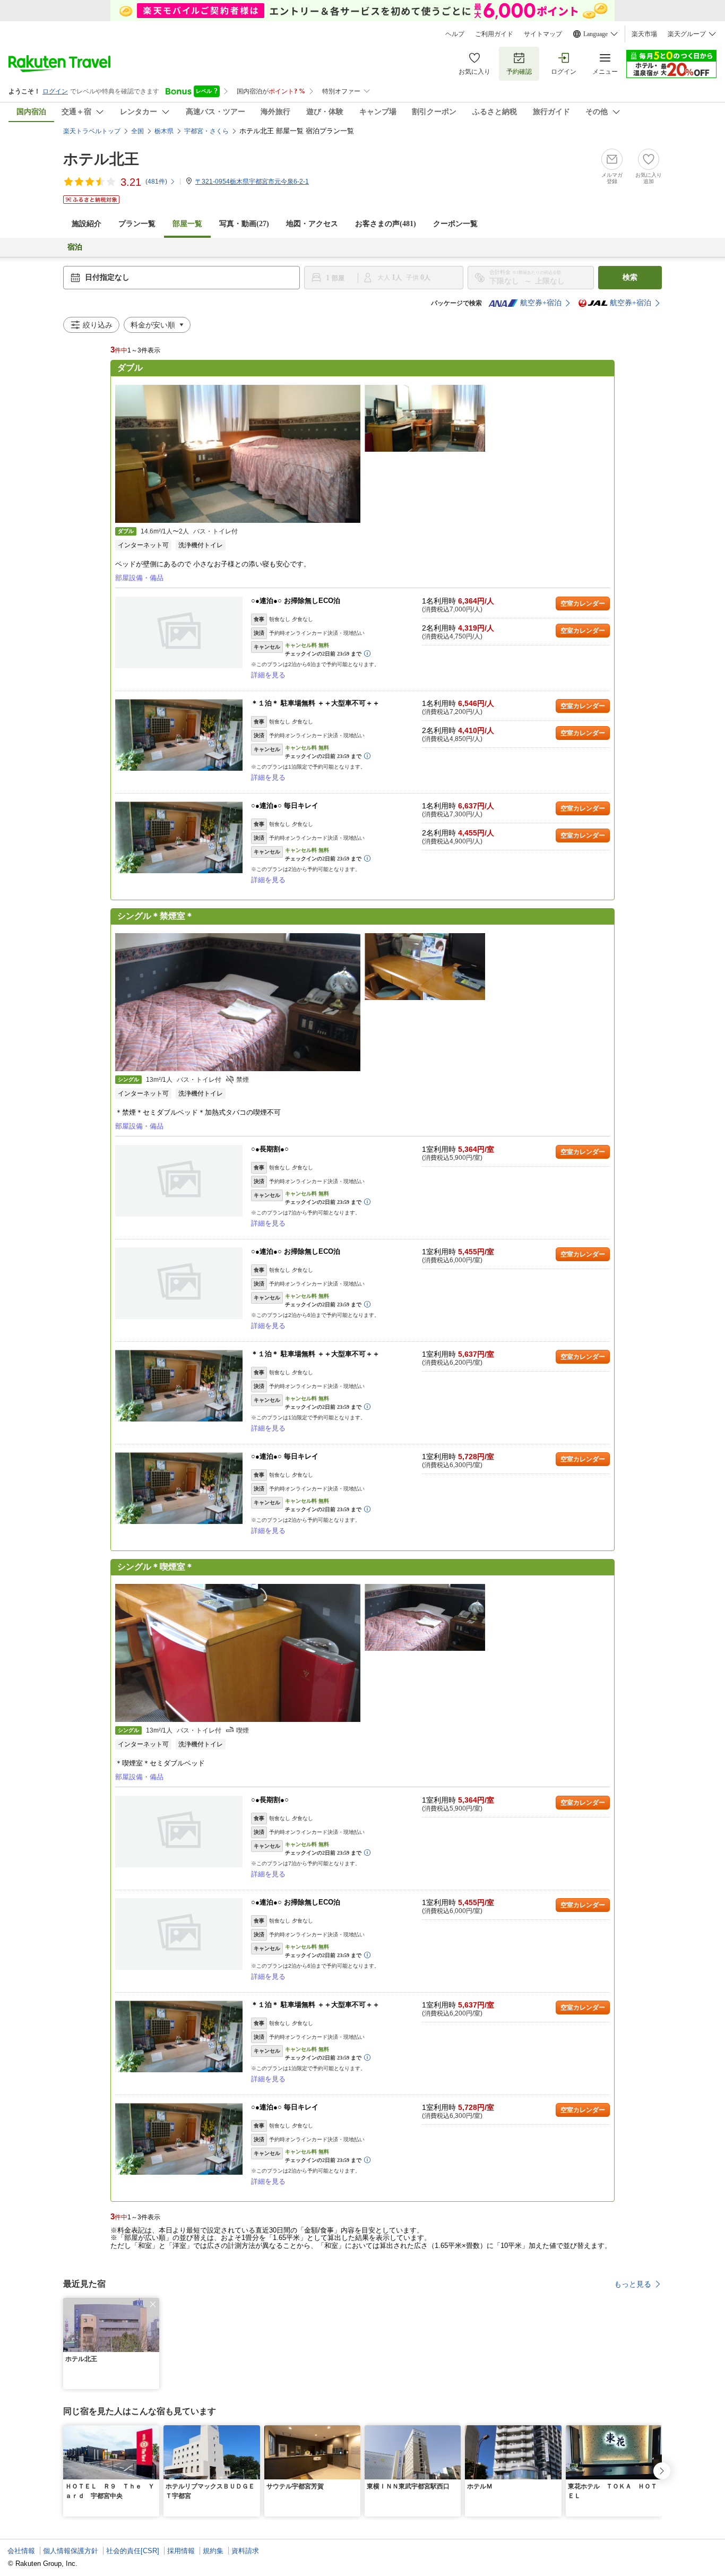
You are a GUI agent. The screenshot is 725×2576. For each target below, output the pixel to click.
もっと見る (633, 2284)
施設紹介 (87, 224)
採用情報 (181, 2551)
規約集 (213, 2551)
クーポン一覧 (455, 224)
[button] (153, 2304)
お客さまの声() (386, 224)
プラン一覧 (137, 224)
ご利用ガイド (494, 34)
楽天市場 (644, 34)
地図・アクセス (312, 224)
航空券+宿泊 (541, 303)
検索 (630, 277)
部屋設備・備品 (139, 578)
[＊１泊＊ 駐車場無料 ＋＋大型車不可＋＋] (179, 735)
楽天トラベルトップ (92, 131)
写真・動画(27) (244, 224)
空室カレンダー (583, 604)
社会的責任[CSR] (133, 2551)
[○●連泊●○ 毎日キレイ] (179, 837)
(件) (156, 182)
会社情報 (21, 2551)
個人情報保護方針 (71, 2551)
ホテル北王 (101, 159)
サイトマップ (543, 34)
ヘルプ (455, 34)
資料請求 (245, 2551)
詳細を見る (268, 675)
